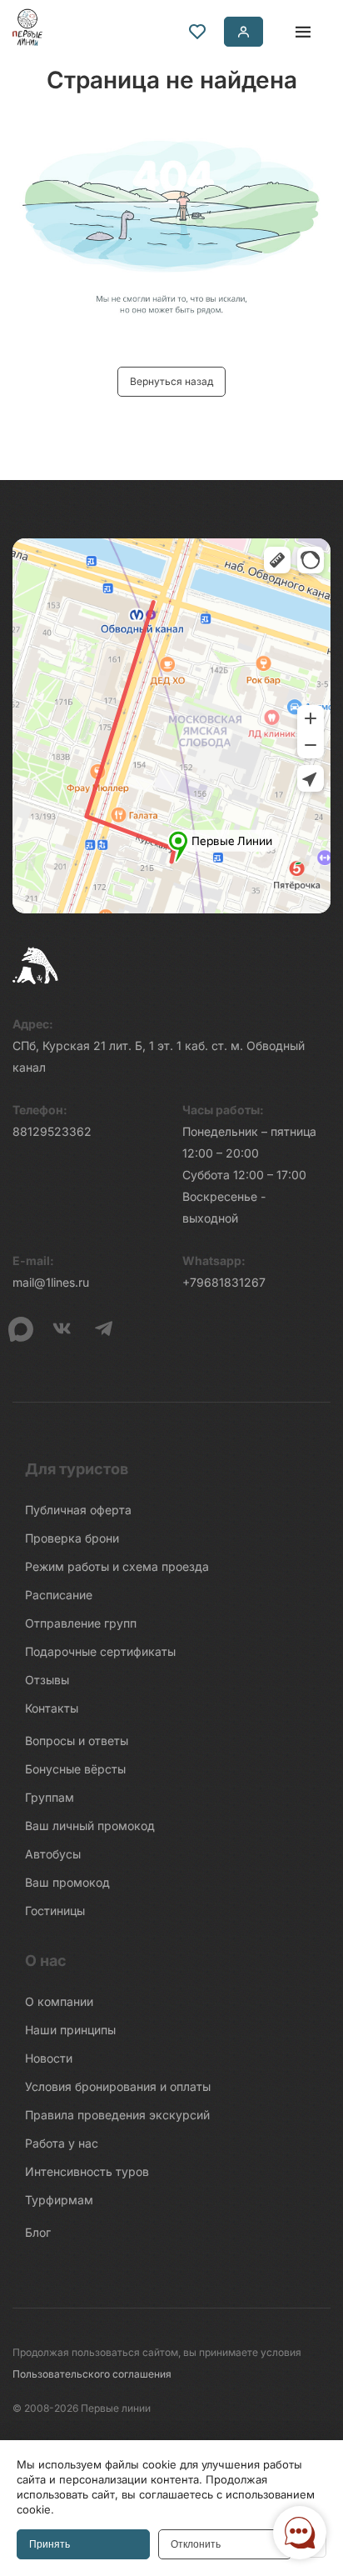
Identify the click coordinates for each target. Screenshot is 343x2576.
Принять (50, 2544)
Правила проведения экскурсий (117, 2115)
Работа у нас (62, 2143)
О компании (59, 2001)
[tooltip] (197, 32)
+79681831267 (224, 1282)
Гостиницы (55, 1911)
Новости (49, 2058)
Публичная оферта (78, 1510)
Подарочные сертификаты (100, 1651)
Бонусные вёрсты (75, 1769)
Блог (38, 2232)
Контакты (52, 1708)
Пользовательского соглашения (92, 2374)
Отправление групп (81, 1623)
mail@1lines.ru (51, 1282)
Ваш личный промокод (90, 1826)
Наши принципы (70, 2030)
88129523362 (52, 1131)
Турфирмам (59, 2200)
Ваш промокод (67, 1882)
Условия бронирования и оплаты (118, 2086)
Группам (50, 1797)
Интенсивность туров (87, 2171)
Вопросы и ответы (77, 1741)
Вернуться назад (171, 381)
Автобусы (53, 1854)
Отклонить (196, 2544)
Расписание (59, 1595)
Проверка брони (72, 1538)
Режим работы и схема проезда (117, 1566)
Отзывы (47, 1680)
